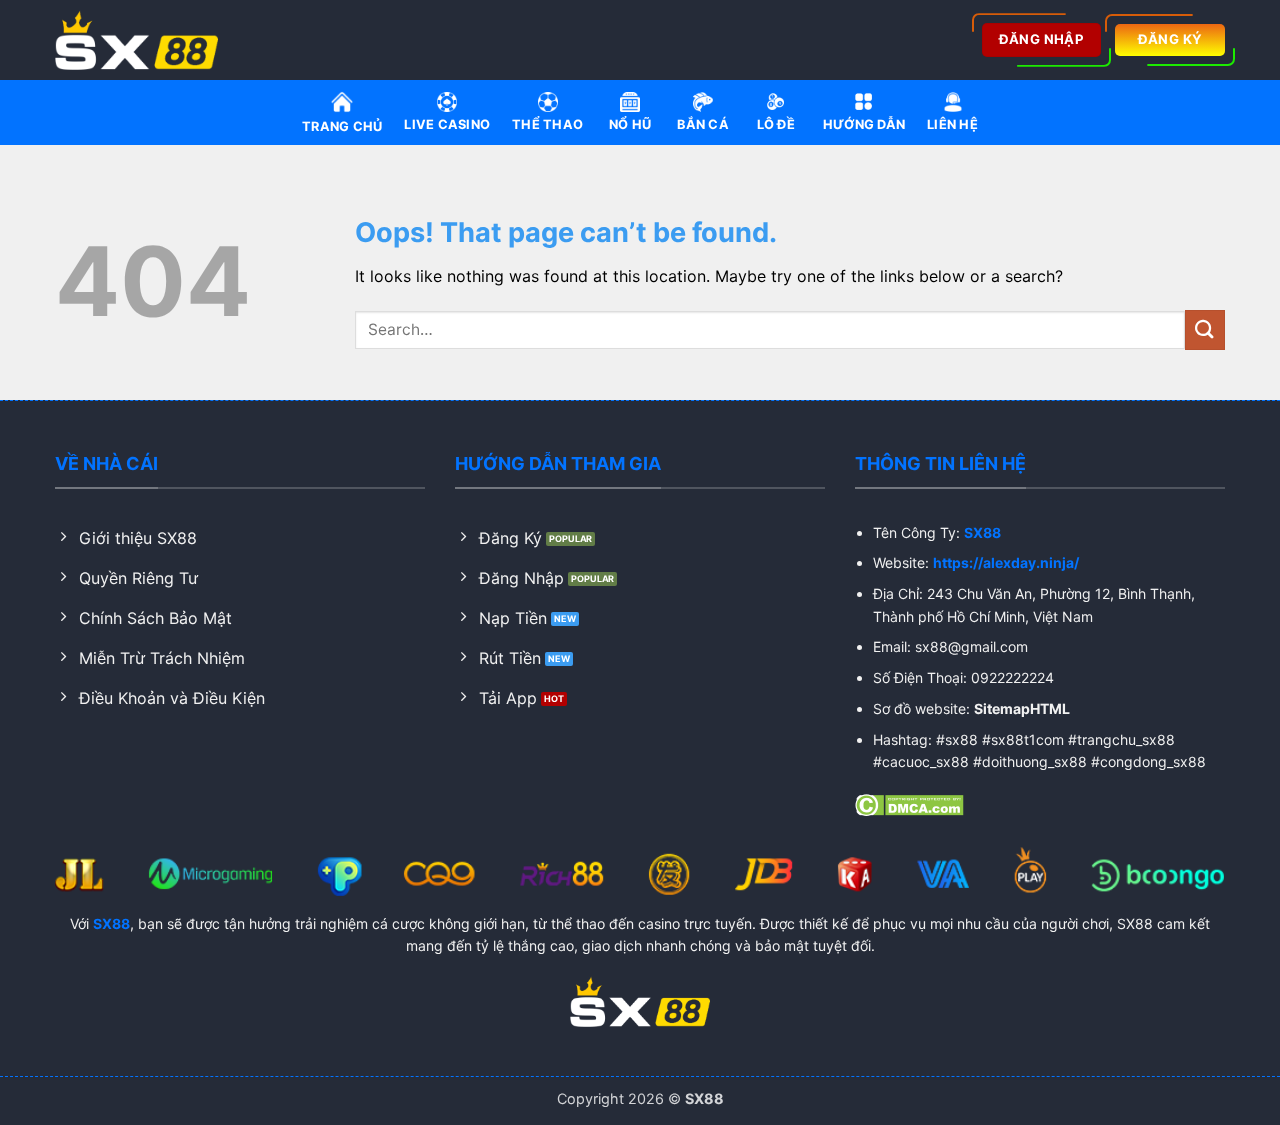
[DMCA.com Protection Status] (909, 804)
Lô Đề (776, 124)
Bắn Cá (703, 124)
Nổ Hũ (630, 124)
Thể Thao (547, 124)
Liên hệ (952, 124)
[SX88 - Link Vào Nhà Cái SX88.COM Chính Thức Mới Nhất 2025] (143, 40)
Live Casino (447, 124)
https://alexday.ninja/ (1006, 562)
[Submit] (1205, 329)
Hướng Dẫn (864, 124)
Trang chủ (342, 126)
